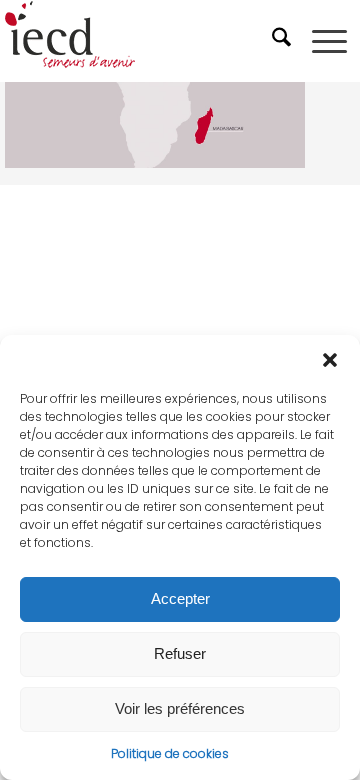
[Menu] (329, 41)
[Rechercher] (284, 41)
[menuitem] (284, 41)
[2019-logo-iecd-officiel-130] (144, 41)
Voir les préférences (180, 708)
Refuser (180, 653)
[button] (330, 360)
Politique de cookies (170, 753)
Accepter (180, 598)
